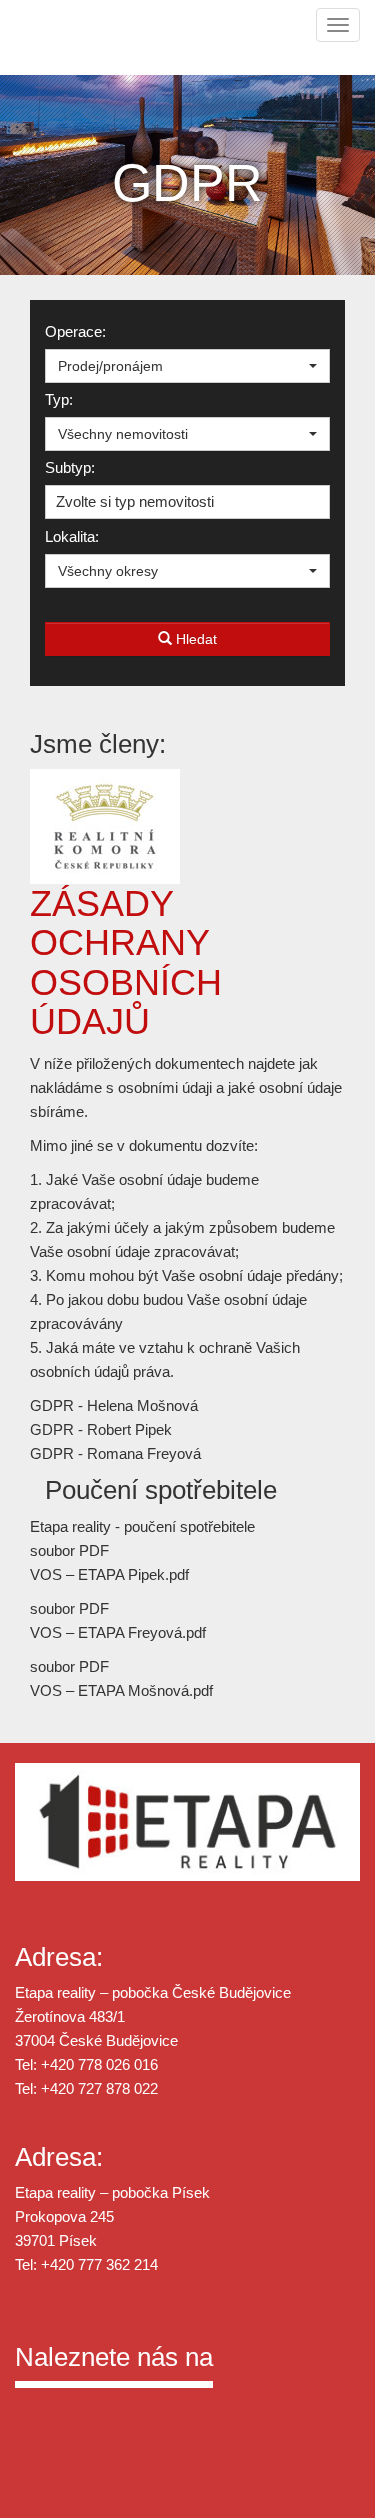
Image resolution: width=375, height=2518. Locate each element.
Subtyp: (70, 467)
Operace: (75, 331)
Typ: (59, 399)
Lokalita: (72, 536)
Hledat (194, 639)
